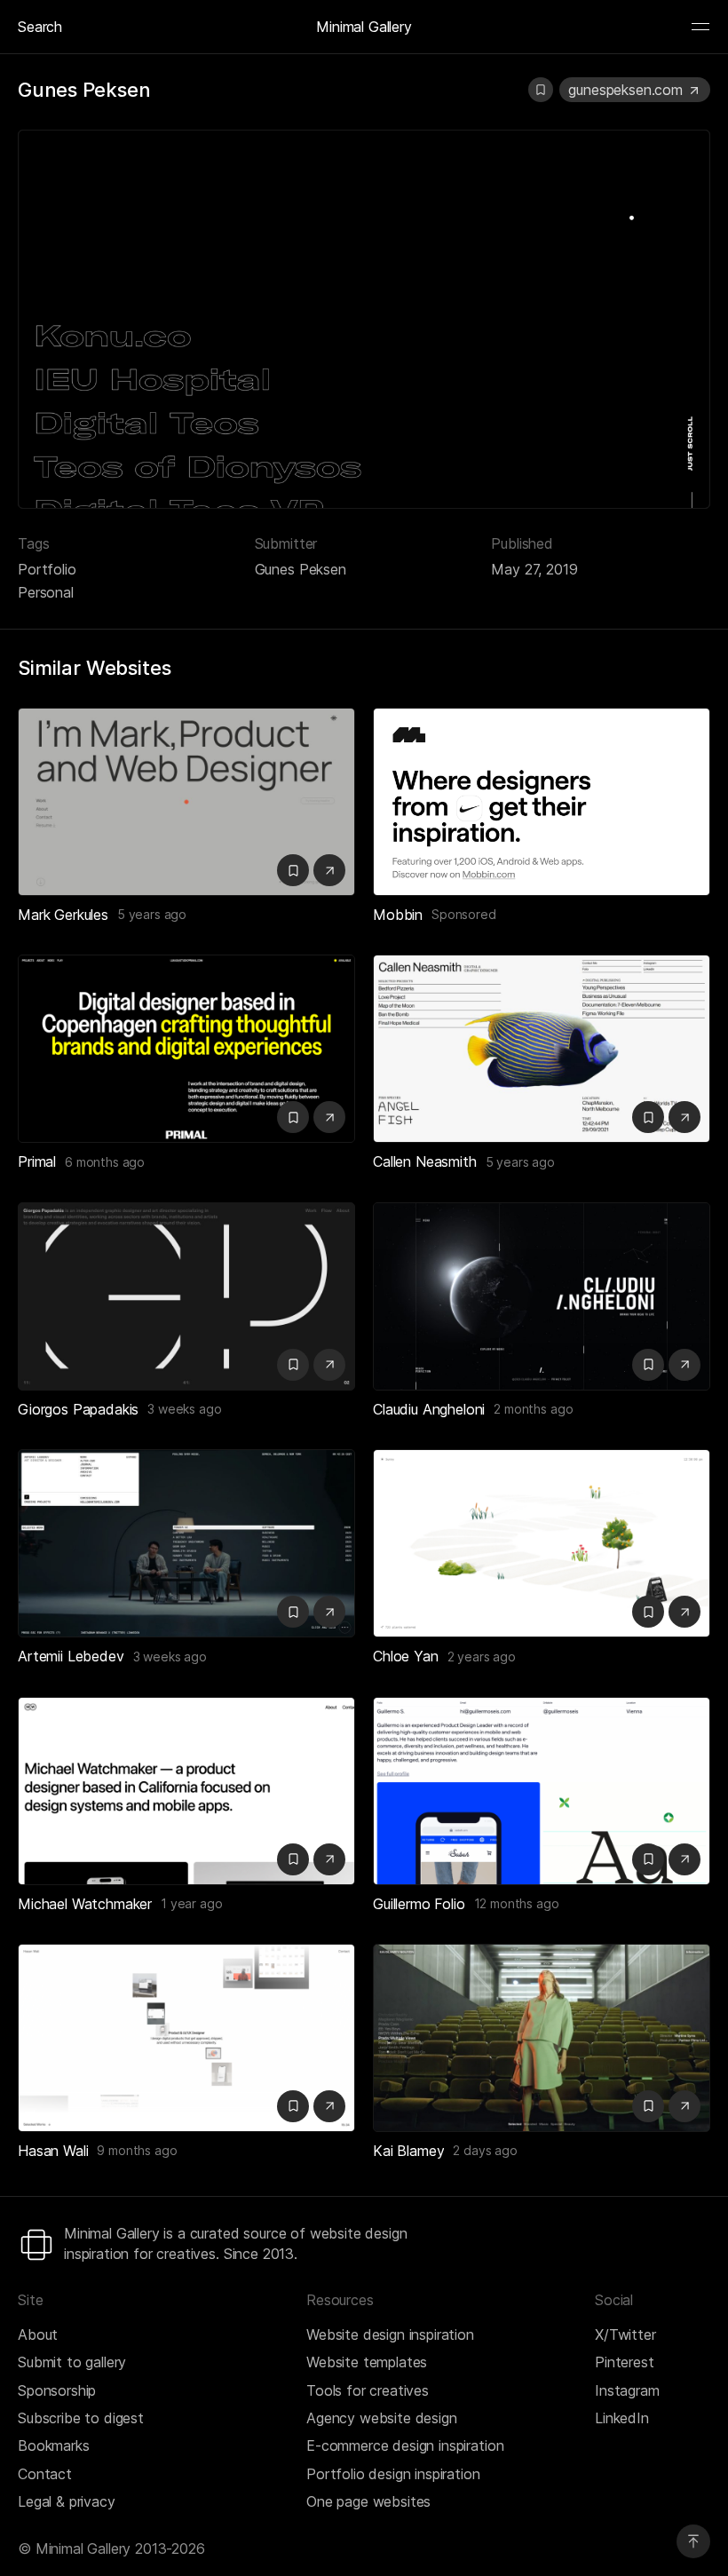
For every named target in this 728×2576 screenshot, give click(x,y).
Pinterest (625, 2362)
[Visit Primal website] (329, 1117)
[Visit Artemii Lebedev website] (329, 1612)
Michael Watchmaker (85, 1904)
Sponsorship (57, 2390)
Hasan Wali (53, 2151)
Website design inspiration (390, 2334)
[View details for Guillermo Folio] (542, 1791)
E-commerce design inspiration (405, 2445)
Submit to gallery (72, 2362)
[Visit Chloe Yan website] (684, 1612)
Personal (46, 592)
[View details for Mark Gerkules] (186, 802)
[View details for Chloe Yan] (542, 1543)
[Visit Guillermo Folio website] (684, 1859)
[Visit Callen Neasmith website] (684, 1117)
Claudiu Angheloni (429, 1409)
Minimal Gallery (364, 27)
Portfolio (47, 569)
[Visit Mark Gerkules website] (329, 870)
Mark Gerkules (63, 915)
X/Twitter (625, 2334)
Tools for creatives (368, 2390)
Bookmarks (54, 2445)
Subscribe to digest (81, 2418)
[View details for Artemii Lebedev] (186, 1543)
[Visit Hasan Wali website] (329, 2106)
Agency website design (382, 2418)
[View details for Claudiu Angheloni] (542, 1296)
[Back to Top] (693, 2541)
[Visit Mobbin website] (542, 802)
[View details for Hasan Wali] (186, 2038)
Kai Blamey (408, 2151)
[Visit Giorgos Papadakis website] (329, 1365)
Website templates (367, 2362)
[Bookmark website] (541, 90)
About (38, 2334)
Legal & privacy (67, 2501)
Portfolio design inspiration (393, 2474)
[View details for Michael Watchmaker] (186, 1791)
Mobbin (398, 915)
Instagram (627, 2390)
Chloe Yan (406, 1656)
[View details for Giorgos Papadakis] (186, 1296)
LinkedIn (622, 2418)
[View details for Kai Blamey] (542, 2038)
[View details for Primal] (186, 1049)
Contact (45, 2474)
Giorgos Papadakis (78, 1409)
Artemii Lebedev (71, 1656)
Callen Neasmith (425, 1161)
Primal (37, 1161)
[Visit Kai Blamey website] (684, 2106)
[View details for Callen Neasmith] (542, 1049)
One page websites (368, 2501)
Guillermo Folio (419, 1904)
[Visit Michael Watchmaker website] (329, 1859)
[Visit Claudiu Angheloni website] (684, 1365)
